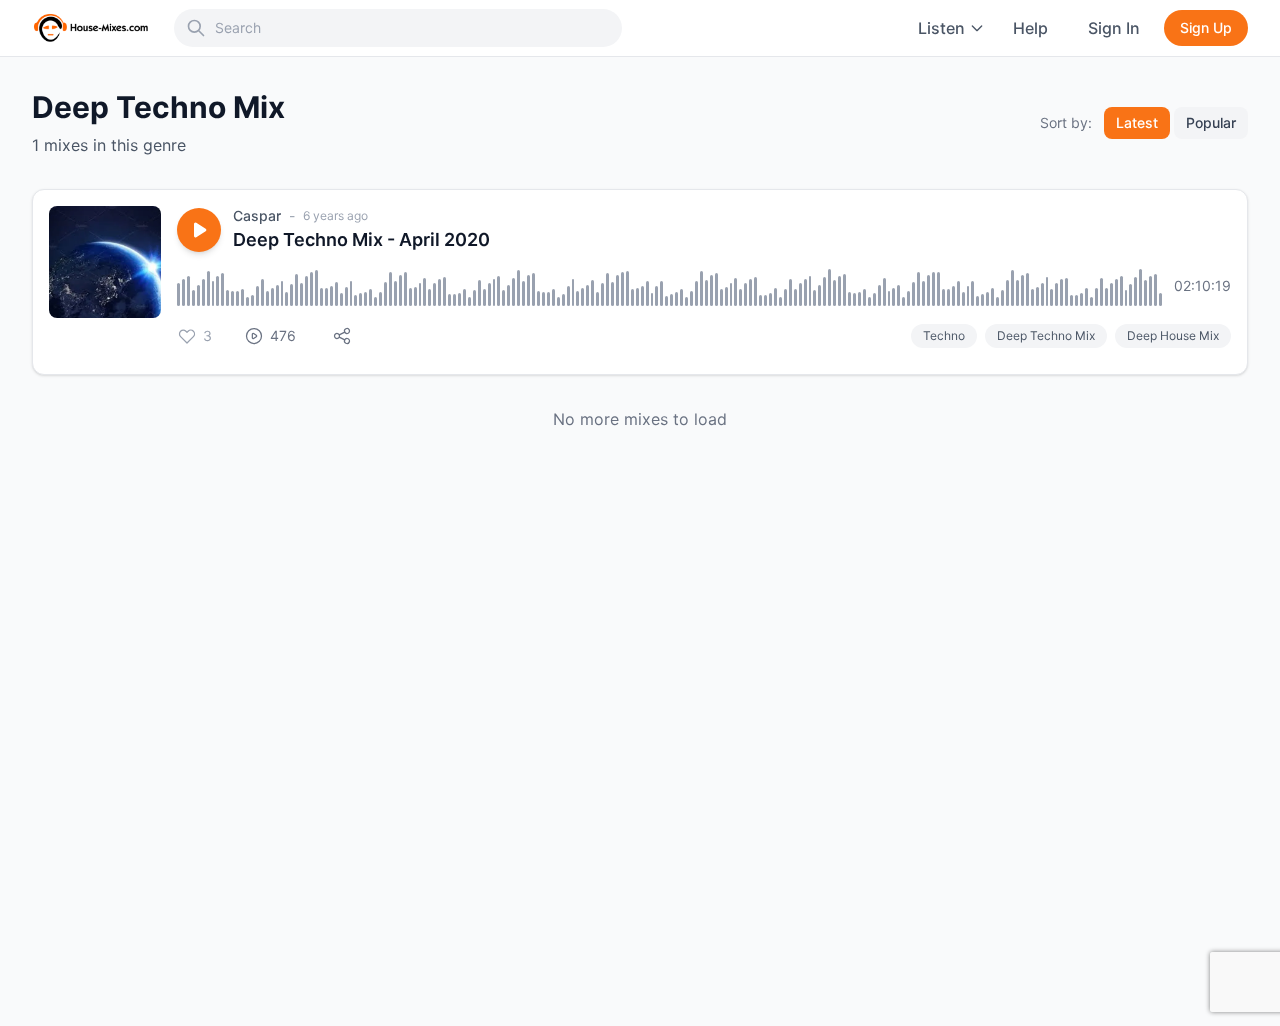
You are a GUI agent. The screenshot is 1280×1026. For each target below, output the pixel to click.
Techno (944, 335)
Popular (1211, 122)
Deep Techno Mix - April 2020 (361, 239)
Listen (941, 28)
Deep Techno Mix (1046, 335)
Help (1030, 28)
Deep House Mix (1173, 335)
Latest (1137, 122)
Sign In (1114, 28)
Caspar (257, 215)
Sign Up (1206, 27)
